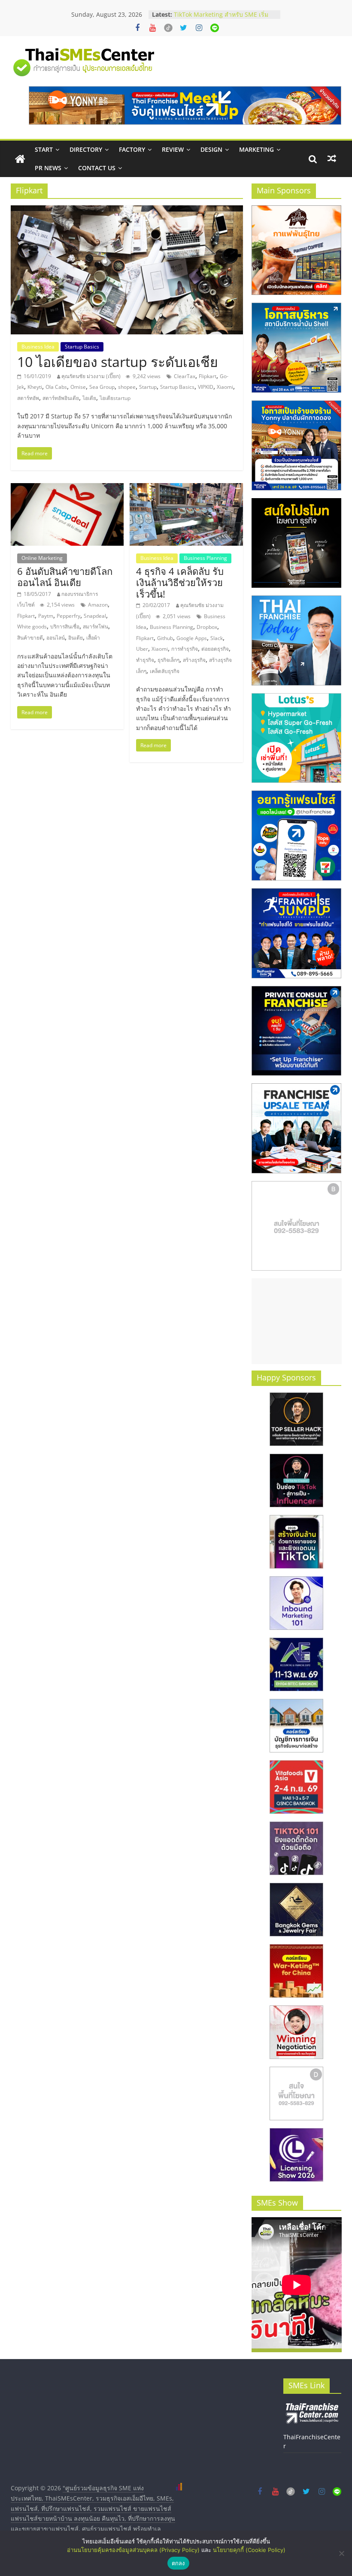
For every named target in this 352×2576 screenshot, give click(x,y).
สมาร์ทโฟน (96, 627)
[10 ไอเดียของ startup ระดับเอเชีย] (127, 210)
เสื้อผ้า (93, 638)
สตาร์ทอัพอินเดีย (61, 398)
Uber (142, 649)
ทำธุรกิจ (145, 660)
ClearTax (185, 376)
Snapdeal (95, 616)
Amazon (98, 605)
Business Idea (38, 347)
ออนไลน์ (56, 638)
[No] (341, 2553)
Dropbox (207, 627)
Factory (132, 149)
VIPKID (206, 387)
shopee (127, 387)
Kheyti (35, 387)
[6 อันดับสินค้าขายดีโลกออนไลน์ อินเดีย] (67, 488)
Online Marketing (42, 558)
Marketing (256, 149)
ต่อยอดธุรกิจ (215, 649)
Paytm (46, 616)
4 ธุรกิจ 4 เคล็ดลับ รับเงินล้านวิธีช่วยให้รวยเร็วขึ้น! (180, 582)
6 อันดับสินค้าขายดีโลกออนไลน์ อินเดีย (65, 577)
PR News (48, 168)
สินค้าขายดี (30, 638)
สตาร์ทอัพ (28, 398)
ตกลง (178, 2563)
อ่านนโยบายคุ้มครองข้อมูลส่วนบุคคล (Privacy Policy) (133, 2550)
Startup (148, 387)
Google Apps (192, 638)
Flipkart (208, 376)
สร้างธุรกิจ (194, 660)
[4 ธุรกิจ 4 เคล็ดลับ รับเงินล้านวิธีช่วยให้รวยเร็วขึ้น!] (186, 488)
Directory (86, 149)
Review (173, 149)
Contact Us (97, 168)
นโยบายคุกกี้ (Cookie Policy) (249, 2550)
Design (211, 149)
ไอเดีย (89, 398)
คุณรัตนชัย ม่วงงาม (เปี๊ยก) (91, 376)
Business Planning (205, 558)
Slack (217, 638)
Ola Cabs (56, 387)
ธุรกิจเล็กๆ (168, 660)
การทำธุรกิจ (185, 649)
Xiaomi (225, 387)
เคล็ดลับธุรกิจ (165, 671)
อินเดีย (76, 638)
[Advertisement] (297, 1321)
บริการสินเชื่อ (65, 627)
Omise (78, 387)
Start (44, 149)
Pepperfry (68, 616)
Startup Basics (82, 347)
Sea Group (102, 387)
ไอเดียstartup (115, 398)
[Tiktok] (168, 28)
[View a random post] (332, 159)
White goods (32, 627)
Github (165, 638)
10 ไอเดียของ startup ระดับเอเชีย (118, 362)
